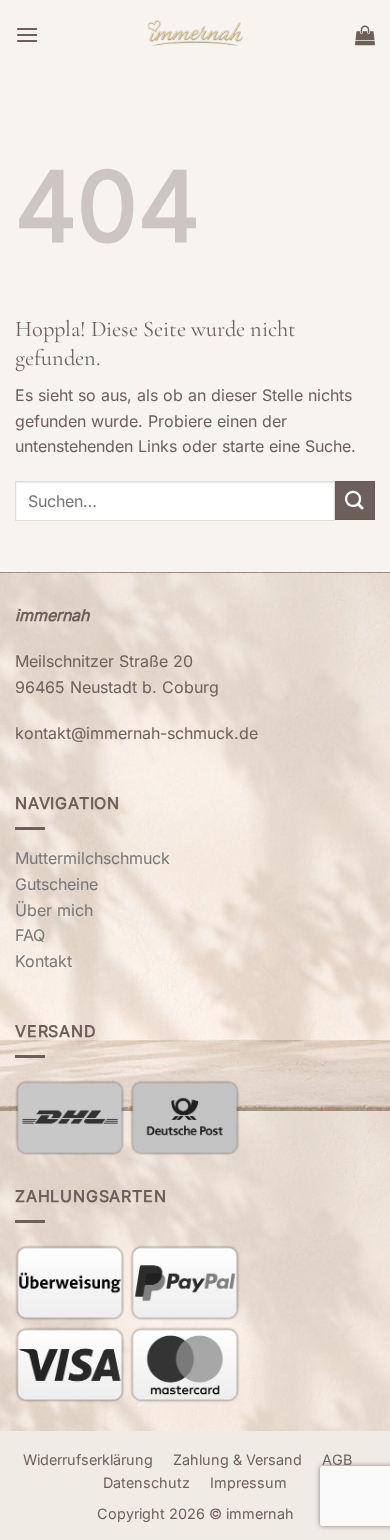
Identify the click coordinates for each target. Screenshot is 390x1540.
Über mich (54, 910)
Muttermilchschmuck (92, 858)
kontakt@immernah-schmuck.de (136, 733)
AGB (337, 1459)
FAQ (30, 935)
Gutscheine (56, 884)
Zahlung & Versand (237, 1459)
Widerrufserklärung (88, 1459)
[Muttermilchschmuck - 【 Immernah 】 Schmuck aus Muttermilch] (195, 35)
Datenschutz (146, 1482)
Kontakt (43, 961)
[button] (27, 34)
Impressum (248, 1482)
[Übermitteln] (355, 500)
